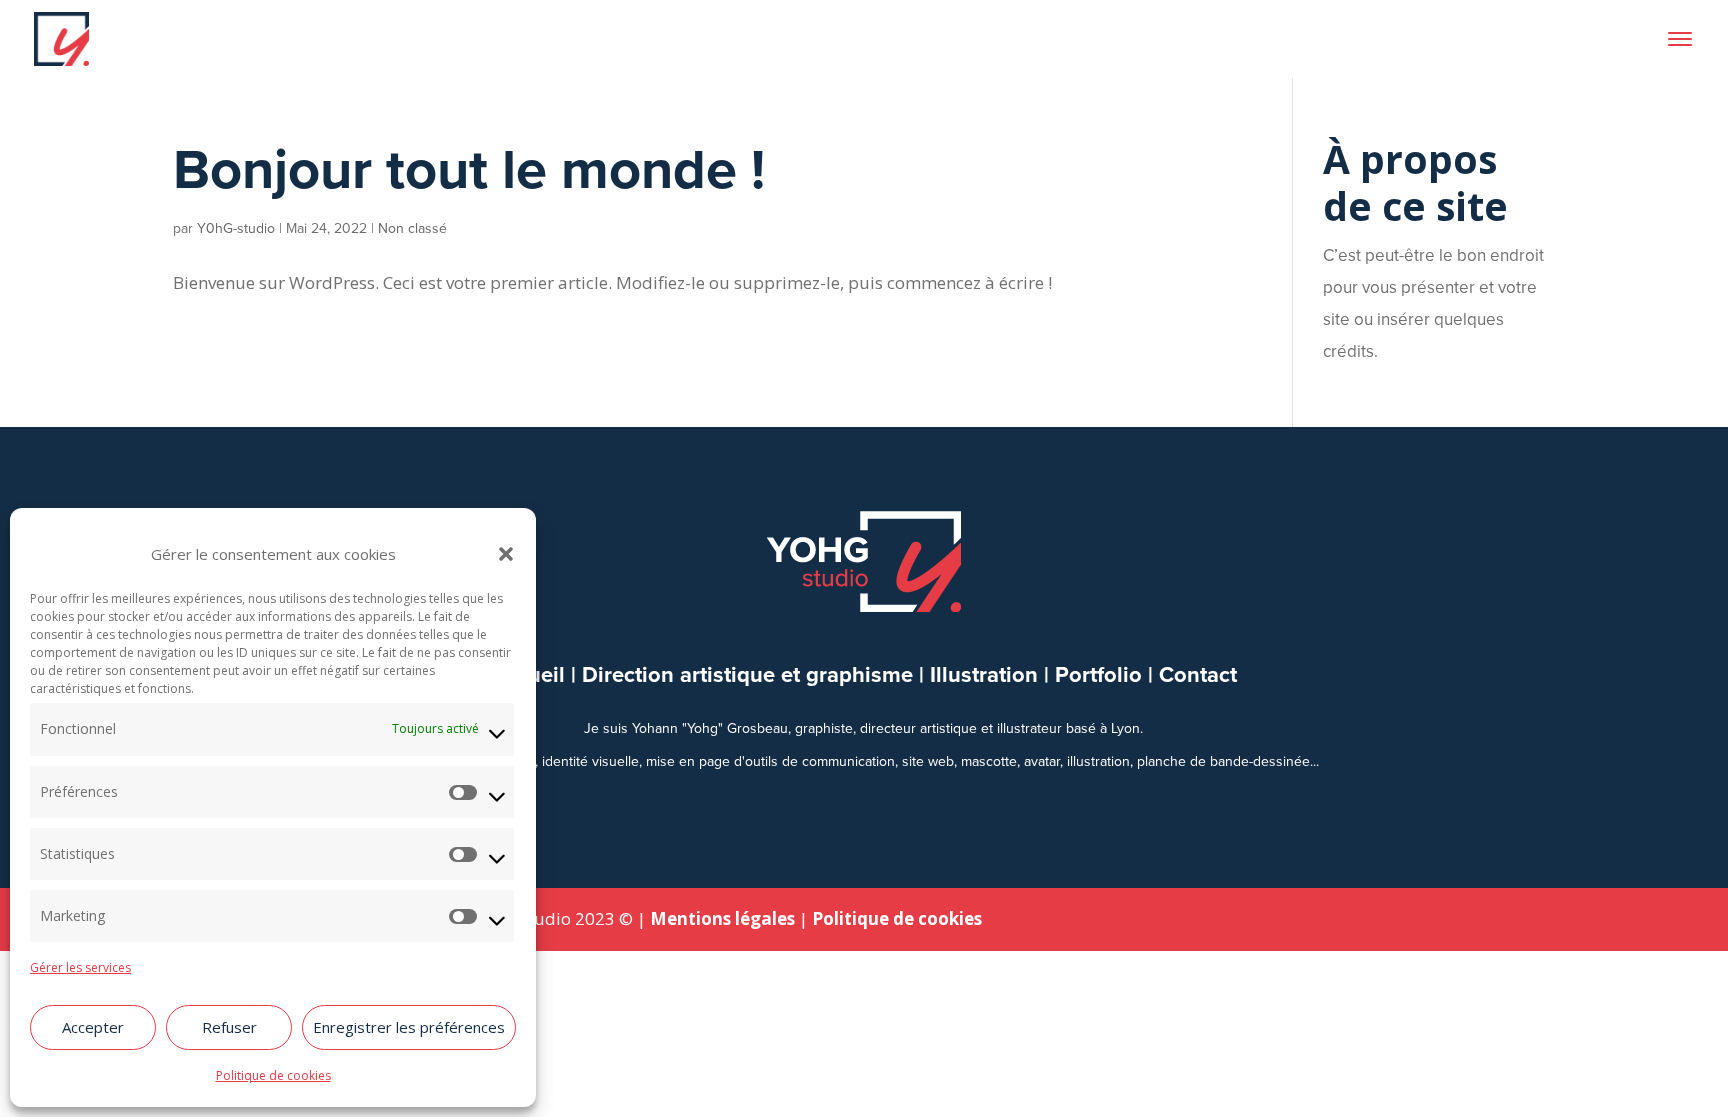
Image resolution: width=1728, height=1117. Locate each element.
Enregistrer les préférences (409, 1027)
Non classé (412, 228)
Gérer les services (80, 967)
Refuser (229, 1027)
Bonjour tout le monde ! (469, 169)
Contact (1198, 674)
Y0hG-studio (236, 228)
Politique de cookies (273, 1075)
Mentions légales (722, 918)
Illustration (984, 674)
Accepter (93, 1027)
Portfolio (1098, 674)
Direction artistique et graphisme (747, 674)
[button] (506, 554)
